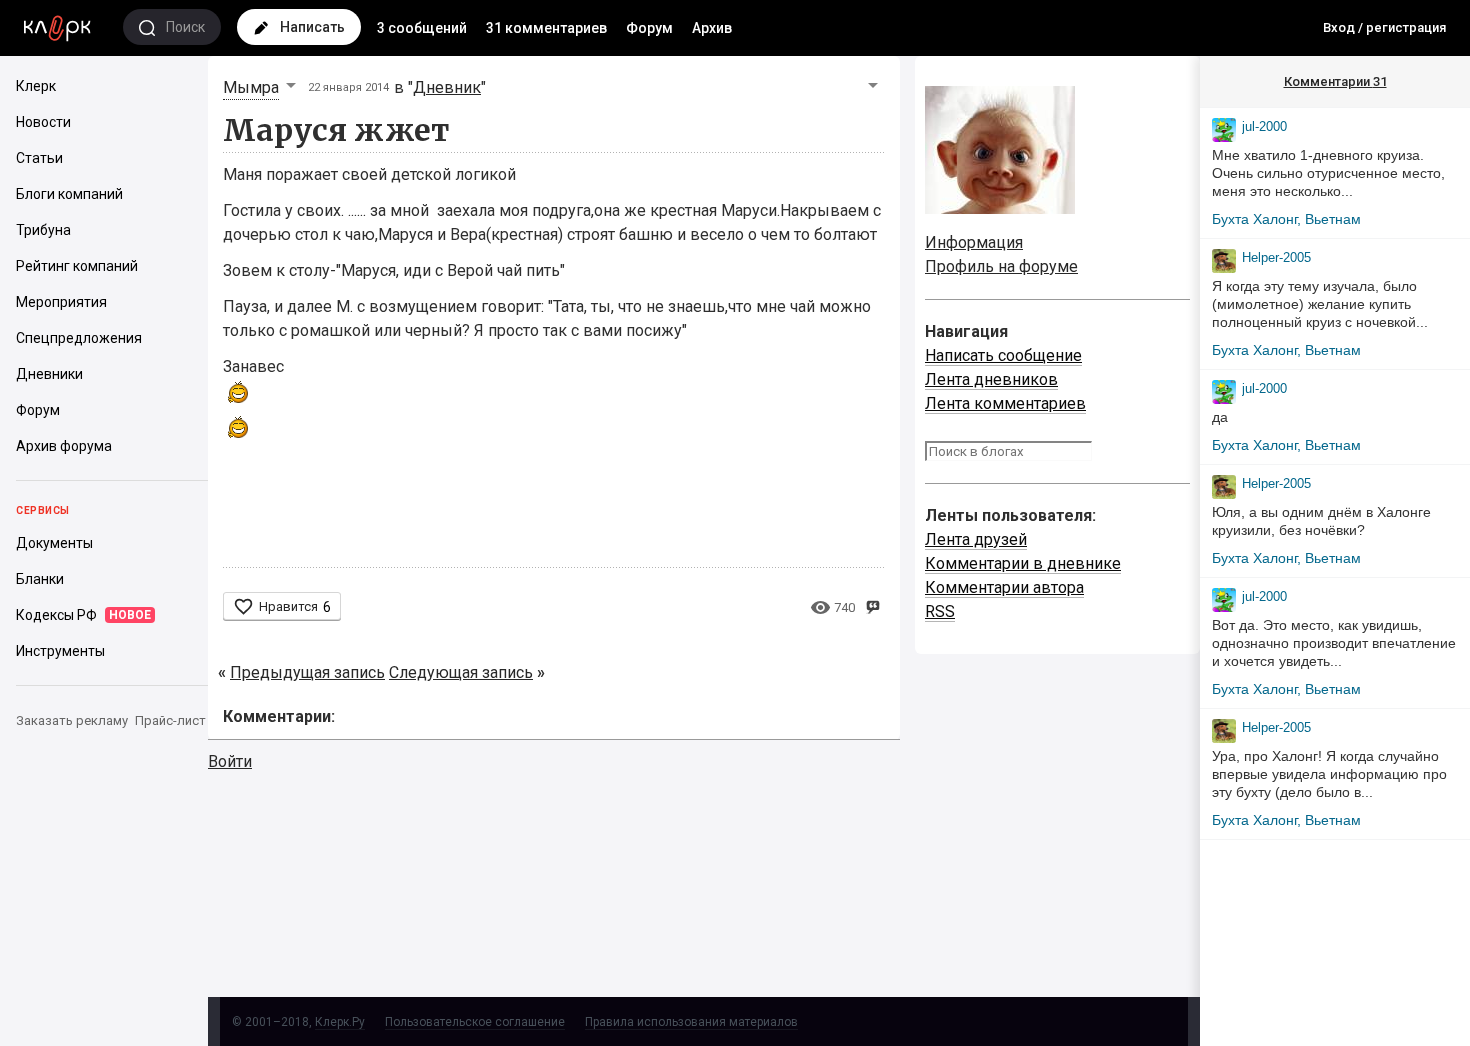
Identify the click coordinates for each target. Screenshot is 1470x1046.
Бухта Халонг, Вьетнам (1286, 219)
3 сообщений (422, 28)
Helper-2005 (1276, 257)
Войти (230, 761)
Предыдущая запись (307, 672)
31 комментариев (546, 28)
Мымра (251, 87)
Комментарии (1335, 81)
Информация (974, 242)
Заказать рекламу (72, 720)
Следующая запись (461, 672)
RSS (940, 611)
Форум (649, 28)
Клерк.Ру (340, 1022)
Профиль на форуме (1001, 266)
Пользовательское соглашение (475, 1022)
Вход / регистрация (1384, 27)
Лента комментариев (1005, 403)
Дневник (447, 87)
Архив (712, 28)
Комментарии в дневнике (1023, 563)
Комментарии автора (1004, 587)
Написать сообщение (1003, 355)
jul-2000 (1264, 126)
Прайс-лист (170, 720)
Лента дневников (991, 379)
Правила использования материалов (691, 1022)
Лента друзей (976, 539)
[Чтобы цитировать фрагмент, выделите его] (872, 605)
